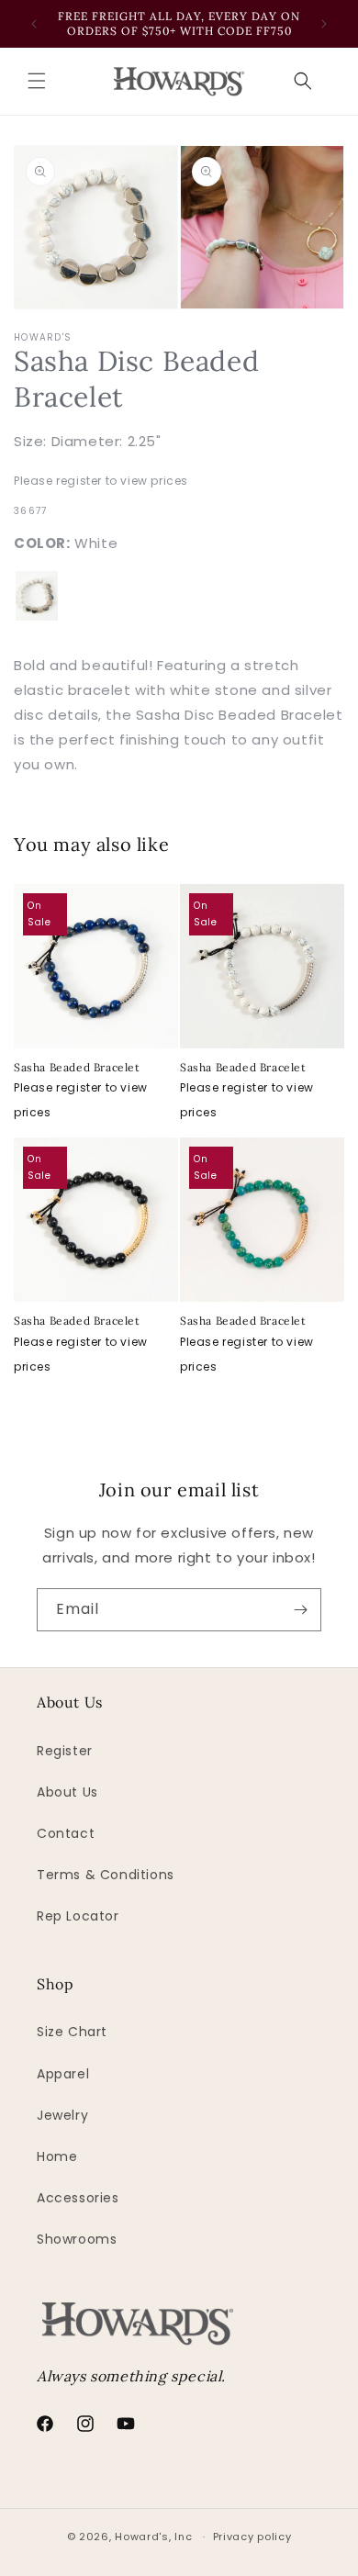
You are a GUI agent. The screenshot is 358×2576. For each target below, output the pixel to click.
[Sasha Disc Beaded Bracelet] (37, 596)
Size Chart (72, 2032)
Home (57, 2156)
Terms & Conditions (106, 1875)
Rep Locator (78, 1916)
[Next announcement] (324, 24)
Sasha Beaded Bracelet (77, 1067)
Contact (66, 1833)
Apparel (63, 2074)
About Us (67, 1792)
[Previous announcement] (34, 24)
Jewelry (62, 2115)
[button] (37, 81)
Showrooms (77, 2239)
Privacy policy (252, 2537)
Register (65, 1751)
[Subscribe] (300, 1610)
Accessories (78, 2198)
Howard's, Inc (153, 2537)
